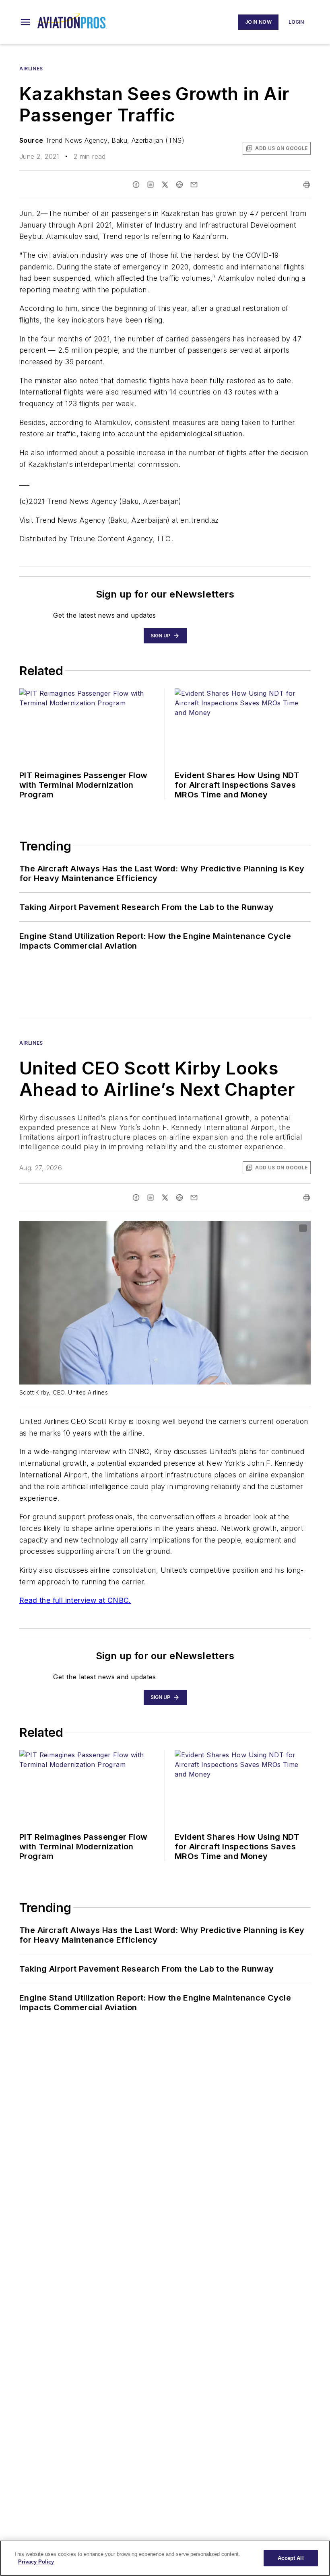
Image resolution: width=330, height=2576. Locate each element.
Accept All (291, 2558)
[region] (165, 2558)
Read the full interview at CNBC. (75, 1600)
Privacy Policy (36, 2562)
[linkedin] (151, 185)
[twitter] (165, 185)
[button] (25, 22)
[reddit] (179, 185)
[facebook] (136, 185)
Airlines (31, 69)
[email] (194, 185)
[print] (307, 185)
